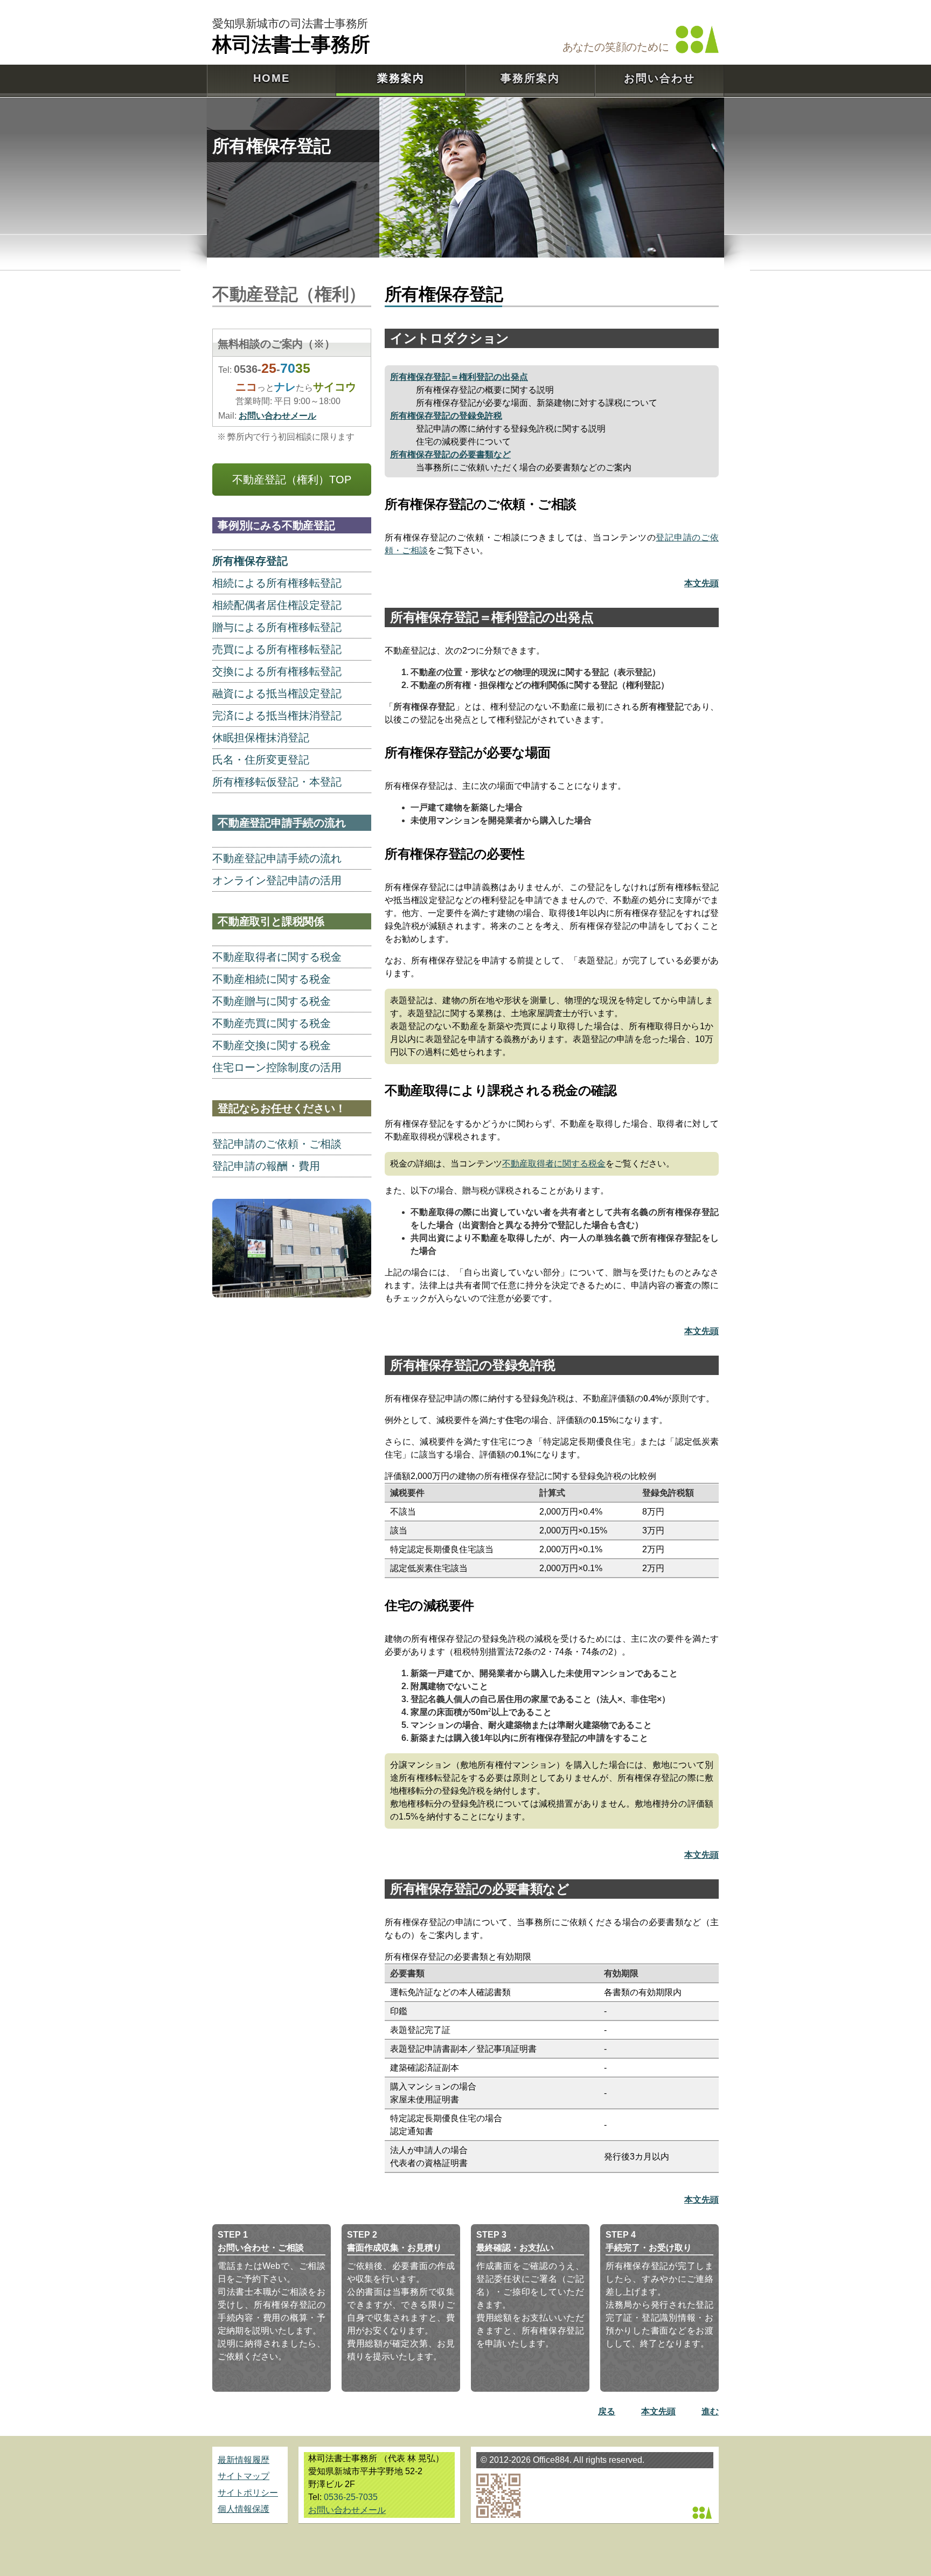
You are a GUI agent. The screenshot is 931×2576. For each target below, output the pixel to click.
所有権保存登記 (250, 561)
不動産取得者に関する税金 (554, 1164)
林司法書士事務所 (291, 43)
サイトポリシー (248, 2493)
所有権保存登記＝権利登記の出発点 (459, 377)
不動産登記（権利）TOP (292, 480)
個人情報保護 (244, 2509)
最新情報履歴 (244, 2460)
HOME (272, 78)
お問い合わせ (659, 78)
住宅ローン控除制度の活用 (277, 1067)
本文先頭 (701, 583)
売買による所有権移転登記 (277, 649)
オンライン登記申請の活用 (277, 880)
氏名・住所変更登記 (261, 760)
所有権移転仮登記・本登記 (277, 782)
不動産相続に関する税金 (272, 979)
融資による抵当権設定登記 (277, 693)
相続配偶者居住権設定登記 (277, 605)
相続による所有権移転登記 (277, 583)
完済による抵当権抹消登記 (277, 716)
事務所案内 (530, 78)
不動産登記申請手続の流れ (277, 858)
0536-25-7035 (351, 2497)
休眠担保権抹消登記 (261, 738)
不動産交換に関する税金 (272, 1045)
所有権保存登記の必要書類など (450, 454)
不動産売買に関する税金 (272, 1023)
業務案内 (401, 78)
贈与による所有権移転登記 (277, 627)
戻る (607, 2411)
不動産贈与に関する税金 (272, 1001)
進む (710, 2411)
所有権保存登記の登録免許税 (446, 416)
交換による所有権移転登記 (277, 671)
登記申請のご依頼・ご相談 (277, 1144)
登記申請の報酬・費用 (266, 1166)
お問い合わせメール (277, 416)
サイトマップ (244, 2476)
